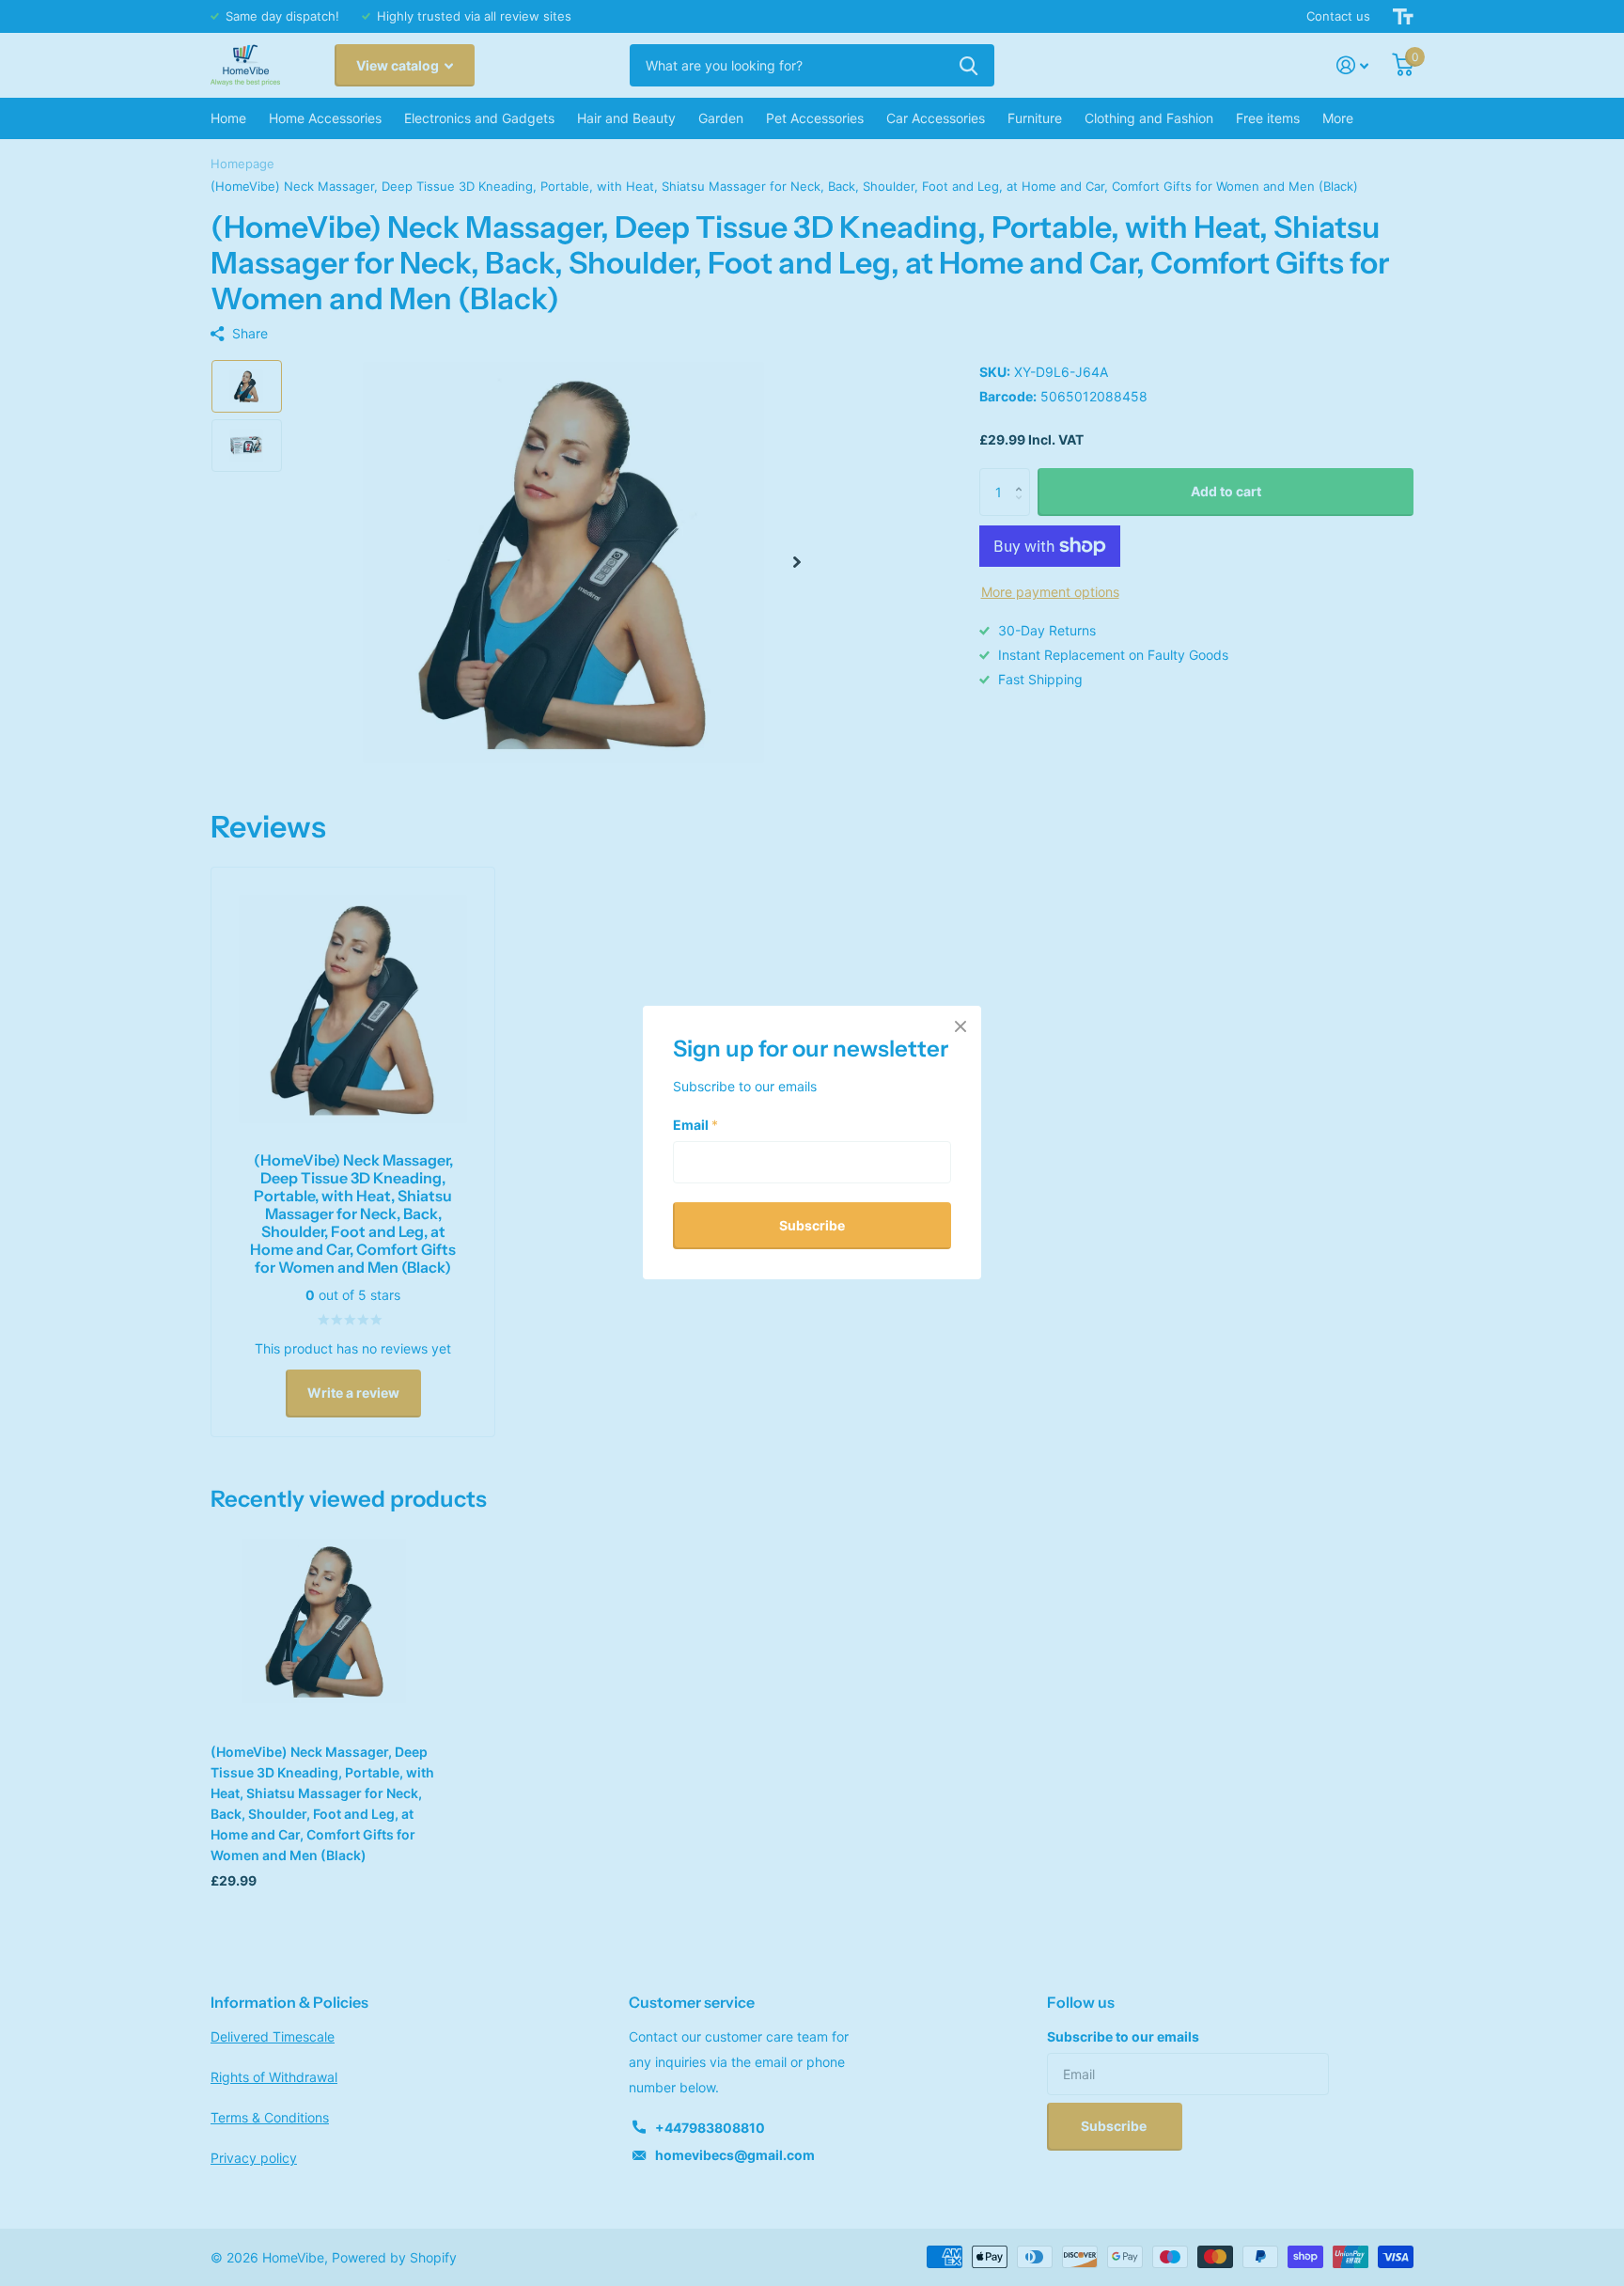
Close (960, 1026)
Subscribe (812, 1225)
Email (695, 1125)
